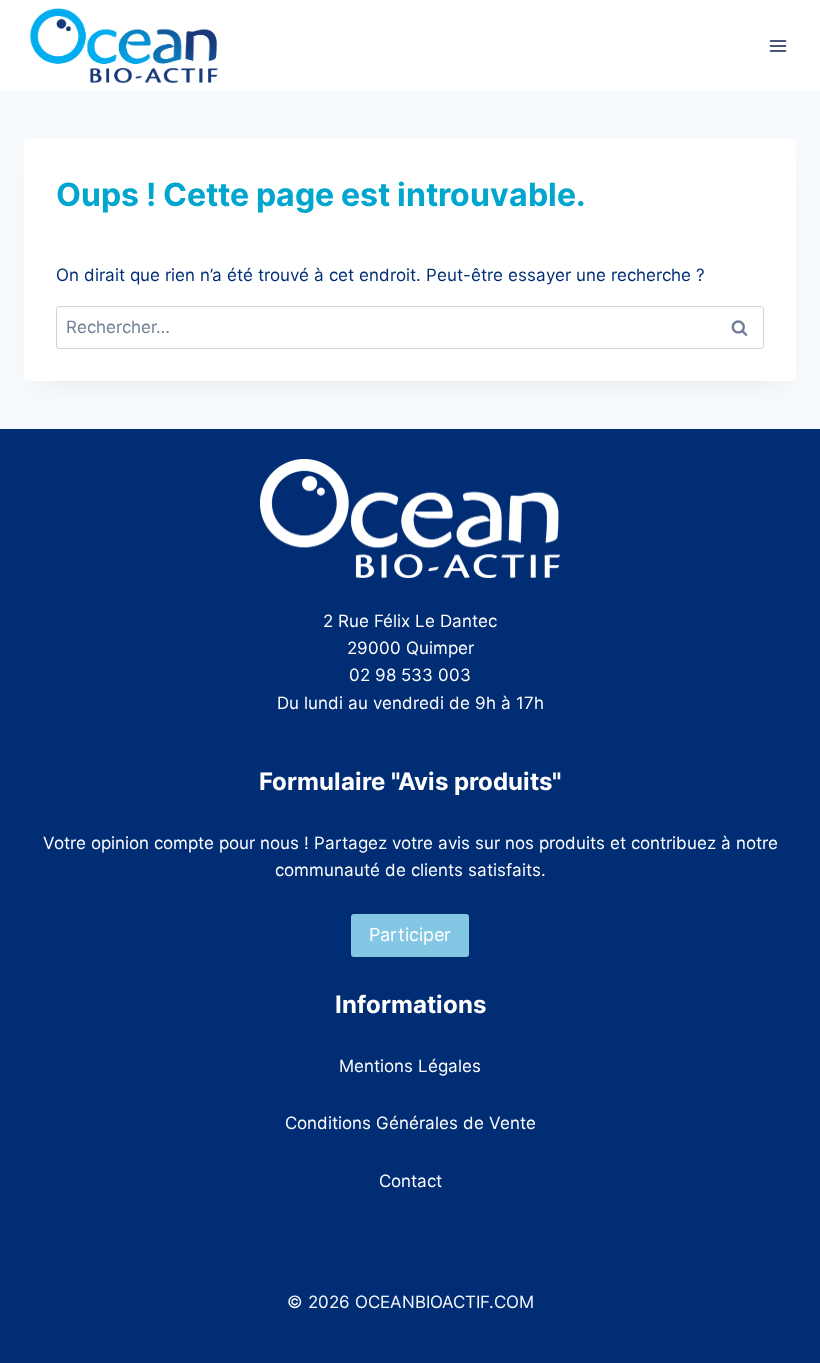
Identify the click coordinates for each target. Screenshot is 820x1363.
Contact (410, 1181)
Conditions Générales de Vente (410, 1123)
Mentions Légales (410, 1066)
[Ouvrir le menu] (777, 45)
